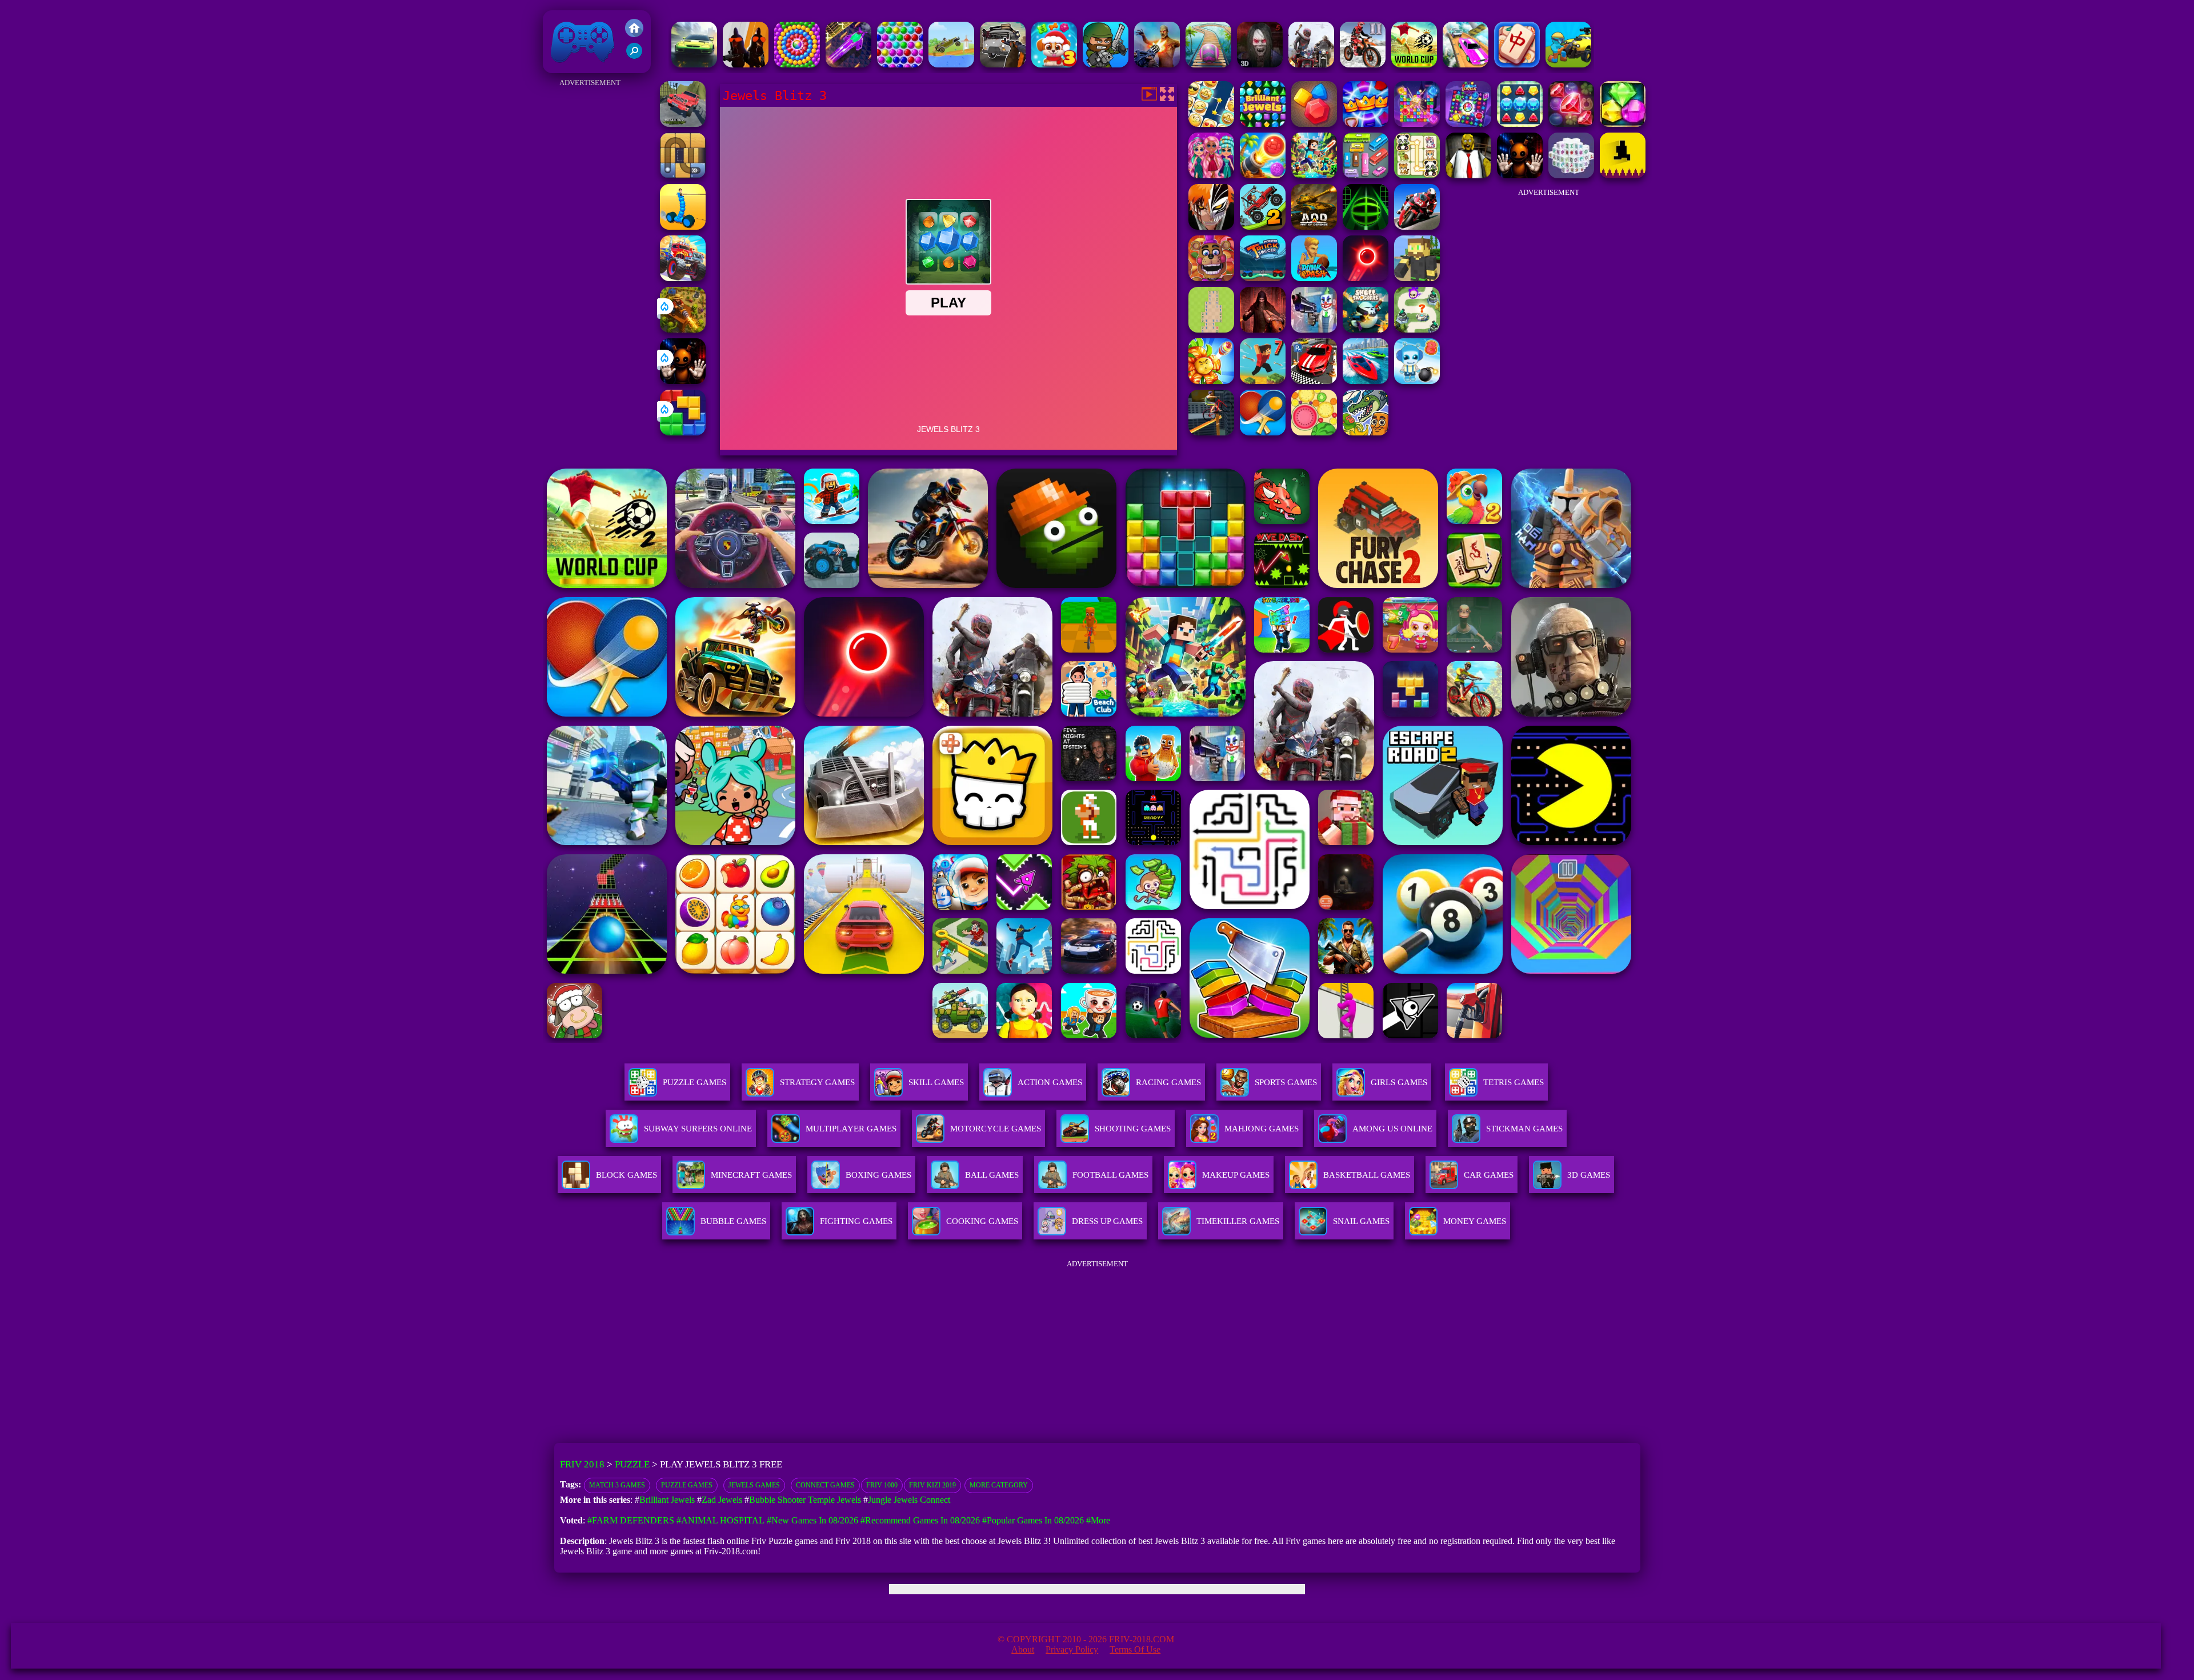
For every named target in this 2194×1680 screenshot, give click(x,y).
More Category (999, 1485)
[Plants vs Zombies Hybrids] (1003, 64)
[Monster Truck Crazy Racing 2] (683, 278)
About (1023, 1649)
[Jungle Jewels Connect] (1211, 124)
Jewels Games (754, 1485)
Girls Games (1399, 1082)
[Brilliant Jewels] (1263, 124)
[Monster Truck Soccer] (1263, 278)
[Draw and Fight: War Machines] (683, 227)
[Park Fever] (1366, 175)
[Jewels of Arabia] (1623, 124)
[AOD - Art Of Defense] (1314, 227)
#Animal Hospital (720, 1520)
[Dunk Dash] (1314, 278)
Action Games (1050, 1082)
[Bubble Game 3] (900, 64)
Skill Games (936, 1082)
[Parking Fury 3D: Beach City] (1314, 381)
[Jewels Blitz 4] (1520, 124)
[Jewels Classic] (1468, 124)
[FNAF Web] (1211, 278)
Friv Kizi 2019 (932, 1485)
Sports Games (1286, 1082)
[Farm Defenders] (683, 329)
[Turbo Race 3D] (694, 64)
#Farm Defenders (631, 1520)
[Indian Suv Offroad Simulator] (683, 124)
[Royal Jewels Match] (1366, 124)
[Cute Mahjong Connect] (1417, 175)
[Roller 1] (1208, 64)
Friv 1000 (882, 1485)
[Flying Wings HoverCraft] (848, 64)
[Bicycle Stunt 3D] (1211, 432)
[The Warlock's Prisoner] (1263, 329)
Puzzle (632, 1464)
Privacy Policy (1072, 1649)
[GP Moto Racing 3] (1417, 227)
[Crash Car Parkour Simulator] (1466, 64)
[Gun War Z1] (1157, 64)
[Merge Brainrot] (1366, 432)
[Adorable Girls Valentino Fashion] (1211, 175)
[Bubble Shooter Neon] (1366, 278)
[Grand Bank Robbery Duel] (1314, 329)
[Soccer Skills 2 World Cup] (1414, 64)
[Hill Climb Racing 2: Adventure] (1263, 227)
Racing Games (1168, 1082)
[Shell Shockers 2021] (1366, 329)
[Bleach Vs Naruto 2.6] (1211, 227)
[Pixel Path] (1623, 175)
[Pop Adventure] (797, 64)
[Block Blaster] (683, 432)
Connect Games (825, 1485)
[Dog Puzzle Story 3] (1054, 64)
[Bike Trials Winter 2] (1363, 64)
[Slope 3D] (1366, 227)
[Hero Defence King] (1417, 329)
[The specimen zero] (1260, 64)
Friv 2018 (566, 67)
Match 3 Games (617, 1485)
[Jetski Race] (1366, 381)
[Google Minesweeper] (1211, 329)
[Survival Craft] (1417, 278)
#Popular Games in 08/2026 (1033, 1520)
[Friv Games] (634, 34)
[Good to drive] (1311, 64)
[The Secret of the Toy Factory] (683, 381)
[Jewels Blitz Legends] (1314, 124)
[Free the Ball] (683, 175)
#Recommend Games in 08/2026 (920, 1520)
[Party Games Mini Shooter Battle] (1106, 64)
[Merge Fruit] (1314, 432)
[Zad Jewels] (1571, 124)
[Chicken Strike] (746, 64)
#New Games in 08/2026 (812, 1520)
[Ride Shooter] (1568, 64)
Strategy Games (817, 1082)
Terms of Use (1135, 1649)
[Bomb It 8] (1417, 381)
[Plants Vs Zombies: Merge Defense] (1211, 381)
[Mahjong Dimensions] (1571, 175)
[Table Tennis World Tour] (1263, 432)
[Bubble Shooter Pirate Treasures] (1263, 175)
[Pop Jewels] (1417, 124)
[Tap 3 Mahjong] (1517, 64)
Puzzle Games (694, 1082)
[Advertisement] (590, 262)
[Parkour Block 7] (1263, 381)
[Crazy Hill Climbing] (951, 64)
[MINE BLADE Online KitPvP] (1314, 175)
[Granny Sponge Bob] (1468, 175)
